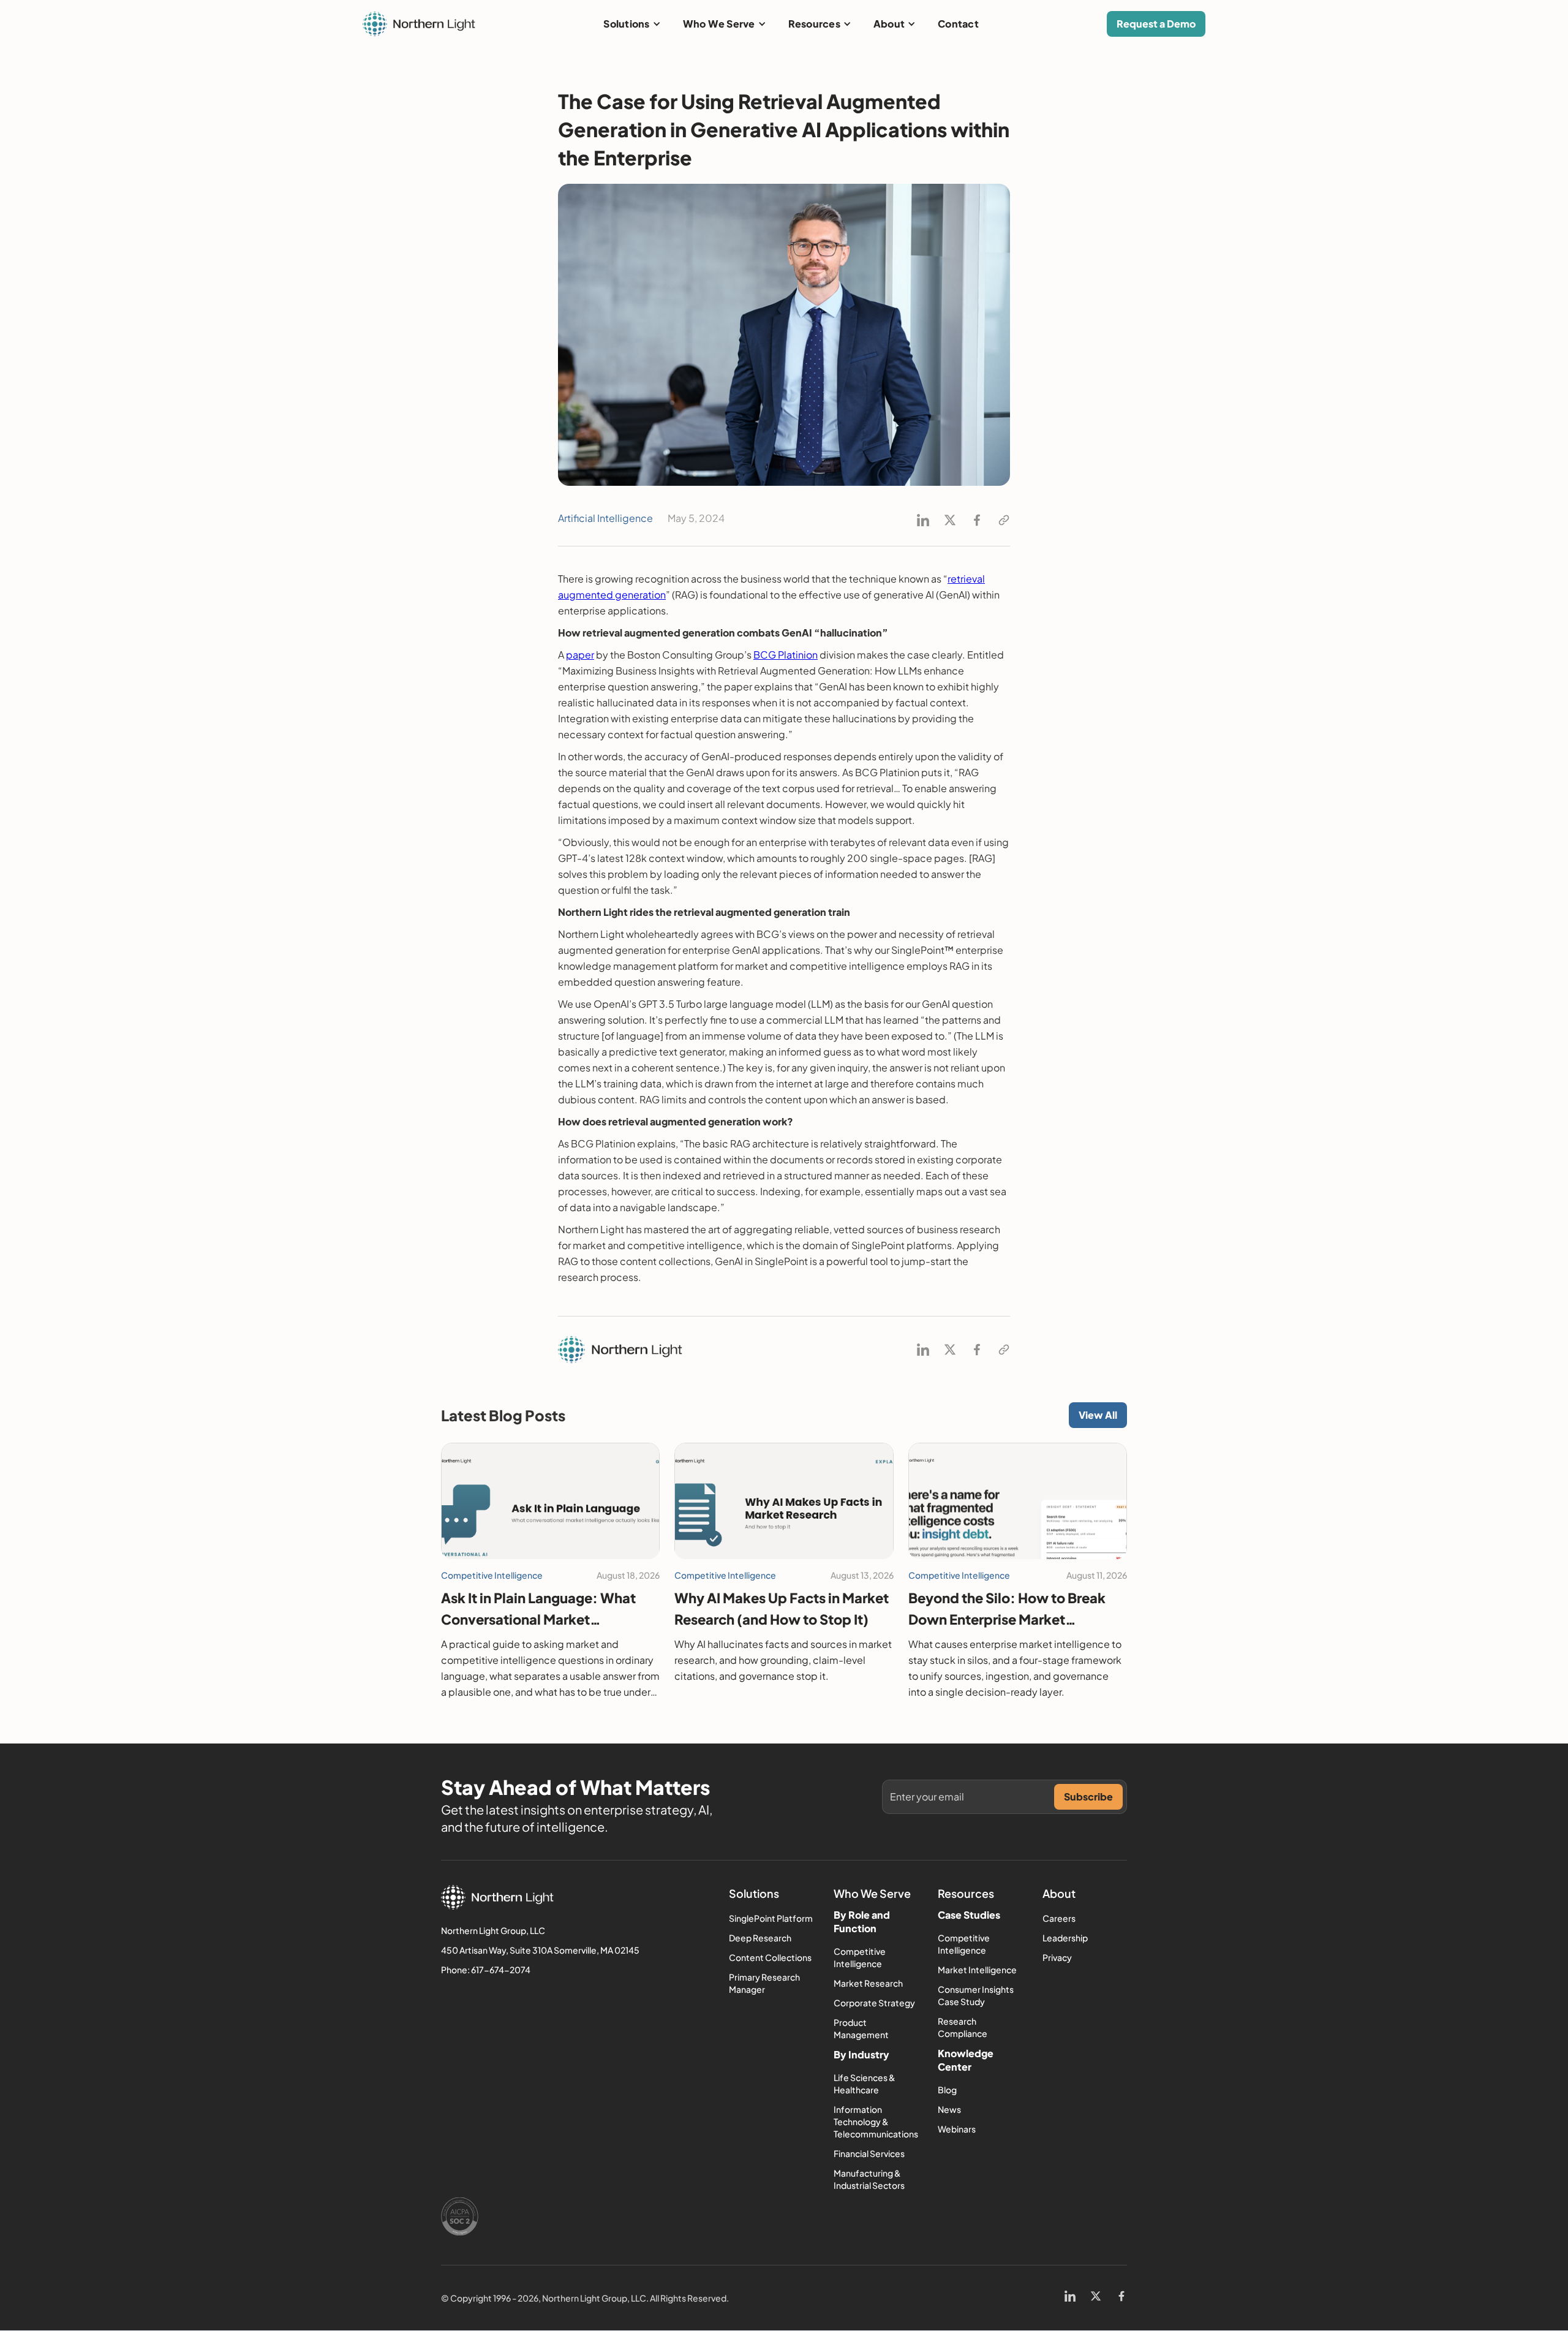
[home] (419, 24)
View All (1098, 1415)
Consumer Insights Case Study (976, 1995)
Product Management (861, 2028)
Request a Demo (1156, 24)
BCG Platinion (786, 655)
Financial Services (869, 2153)
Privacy (1057, 1957)
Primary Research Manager (764, 1983)
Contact (958, 24)
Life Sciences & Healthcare (865, 2084)
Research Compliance (963, 2027)
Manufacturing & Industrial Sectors (869, 2179)
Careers (1059, 1918)
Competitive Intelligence (860, 1957)
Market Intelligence (977, 1970)
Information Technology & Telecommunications (876, 2121)
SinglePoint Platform (771, 1918)
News (949, 2109)
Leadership (1065, 1938)
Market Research (868, 1983)
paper (580, 655)
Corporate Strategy (874, 2003)
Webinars (957, 2129)
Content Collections (770, 1957)
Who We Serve (719, 24)
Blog (947, 2090)
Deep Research (760, 1938)
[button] (632, 24)
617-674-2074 (501, 1970)
